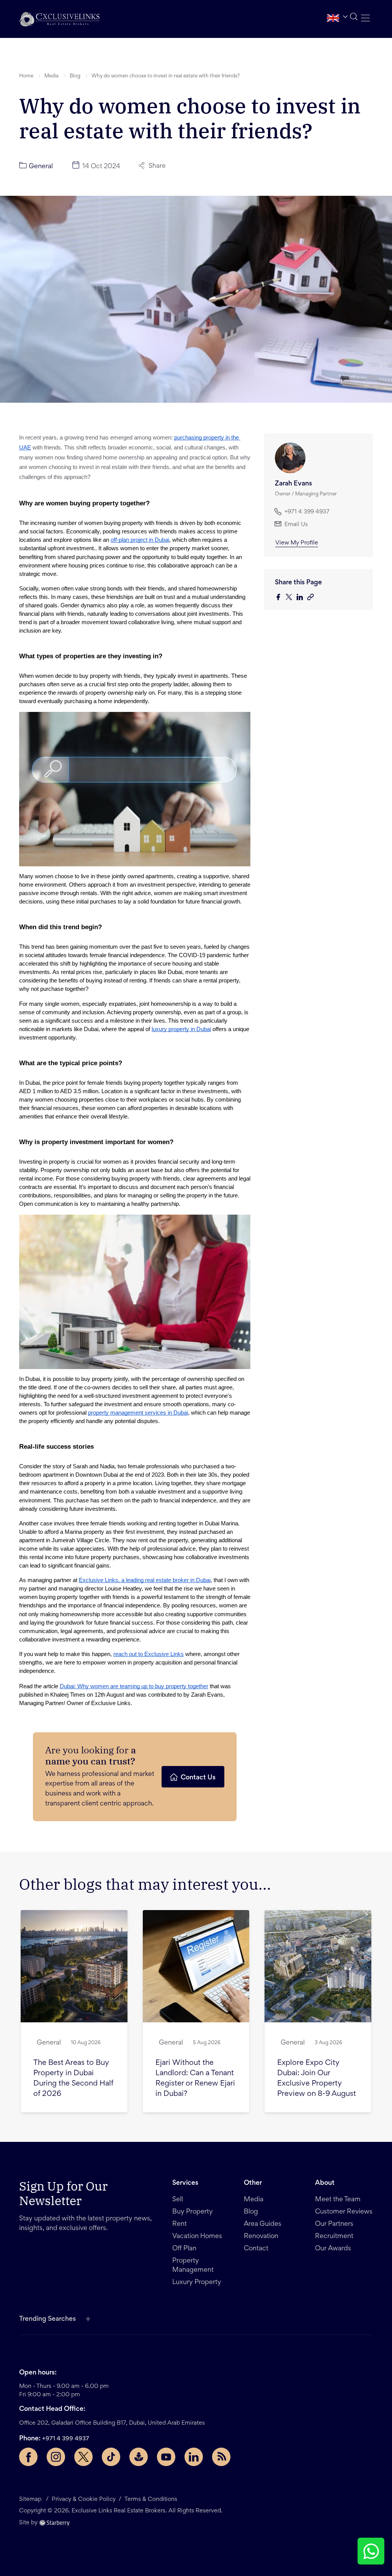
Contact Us (198, 1778)
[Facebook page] (28, 2457)
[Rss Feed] (221, 2457)
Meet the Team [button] (338, 2200)
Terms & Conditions (151, 2499)
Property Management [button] (193, 2266)
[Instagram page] (56, 2457)
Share (157, 166)
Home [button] (26, 76)
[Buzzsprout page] (139, 2457)
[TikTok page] (111, 2457)
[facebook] (280, 598)
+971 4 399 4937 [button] (307, 512)
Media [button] (51, 76)
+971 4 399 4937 (66, 2439)
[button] (59, 19)
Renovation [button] (261, 2237)
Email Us (296, 525)
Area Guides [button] (263, 2224)
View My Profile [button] (297, 543)
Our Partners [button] (334, 2224)
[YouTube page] (166, 2457)
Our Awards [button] (333, 2249)
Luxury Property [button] (197, 2282)
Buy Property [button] (193, 2212)
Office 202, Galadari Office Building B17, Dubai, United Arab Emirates (112, 2423)
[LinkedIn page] (194, 2457)
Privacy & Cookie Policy (84, 2499)
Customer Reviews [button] (344, 2212)
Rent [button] (180, 2224)
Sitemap (30, 2499)
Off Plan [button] (184, 2249)
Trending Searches (47, 2319)
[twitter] (291, 598)
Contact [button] (256, 2249)
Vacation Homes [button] (197, 2237)
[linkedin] (302, 598)
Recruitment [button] (334, 2237)
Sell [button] (178, 2200)
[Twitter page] (83, 2457)
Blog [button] (75, 76)
